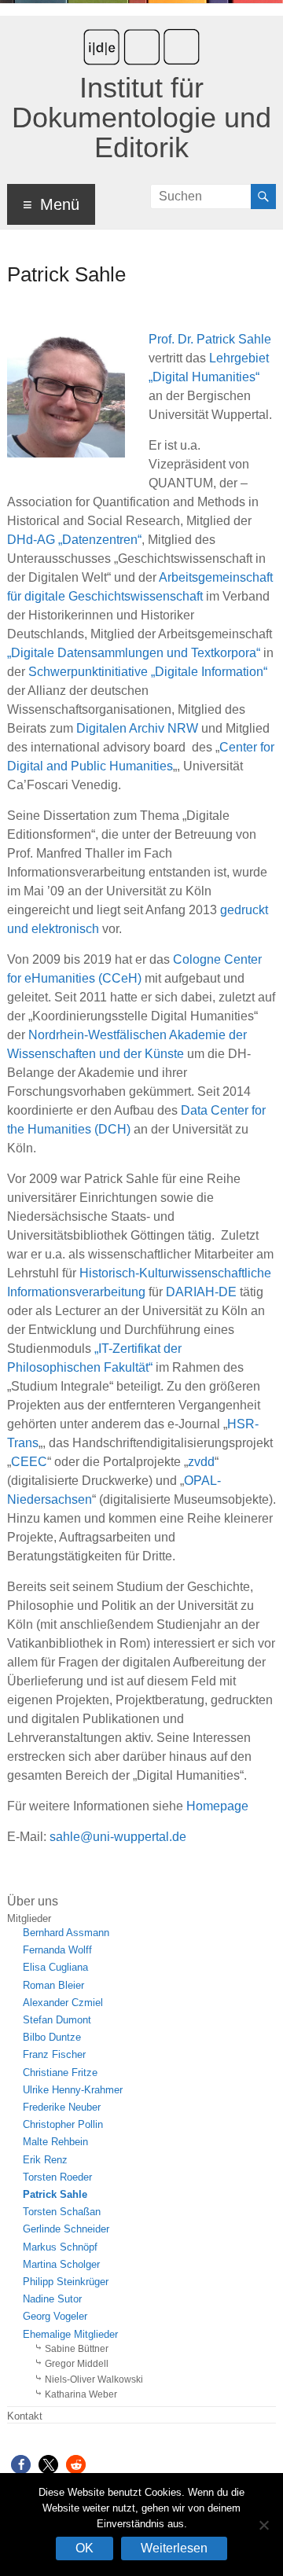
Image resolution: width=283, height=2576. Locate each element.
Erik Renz (45, 2160)
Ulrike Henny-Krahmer (73, 2090)
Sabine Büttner (77, 2349)
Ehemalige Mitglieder (70, 2335)
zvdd (201, 1462)
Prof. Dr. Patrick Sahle (210, 339)
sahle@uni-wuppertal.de (118, 1837)
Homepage (217, 1806)
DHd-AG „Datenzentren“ (74, 540)
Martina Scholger (61, 2265)
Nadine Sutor (52, 2299)
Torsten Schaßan (62, 2212)
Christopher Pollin (63, 2125)
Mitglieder (29, 1919)
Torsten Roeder (57, 2177)
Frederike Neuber (62, 2107)
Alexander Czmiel (63, 2003)
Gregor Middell (77, 2364)
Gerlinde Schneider (66, 2229)
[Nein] (263, 2525)
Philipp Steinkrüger (66, 2282)
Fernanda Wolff (57, 1950)
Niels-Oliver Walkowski (94, 2379)
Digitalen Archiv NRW (137, 728)
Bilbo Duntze (52, 2038)
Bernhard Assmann (66, 1933)
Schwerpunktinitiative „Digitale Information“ (148, 672)
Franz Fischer (54, 2055)
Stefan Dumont (57, 2020)
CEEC (29, 1462)
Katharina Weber (81, 2394)
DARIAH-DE (201, 1292)
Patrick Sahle (55, 2195)
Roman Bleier (53, 1986)
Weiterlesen (174, 2548)
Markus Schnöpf (60, 2247)
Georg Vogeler (55, 2317)
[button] (21, 2465)
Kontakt (25, 2416)
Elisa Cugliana (55, 1968)
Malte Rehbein (55, 2142)
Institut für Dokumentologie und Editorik (141, 118)
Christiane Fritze (60, 2073)
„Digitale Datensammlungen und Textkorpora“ (134, 653)
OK (85, 2548)
